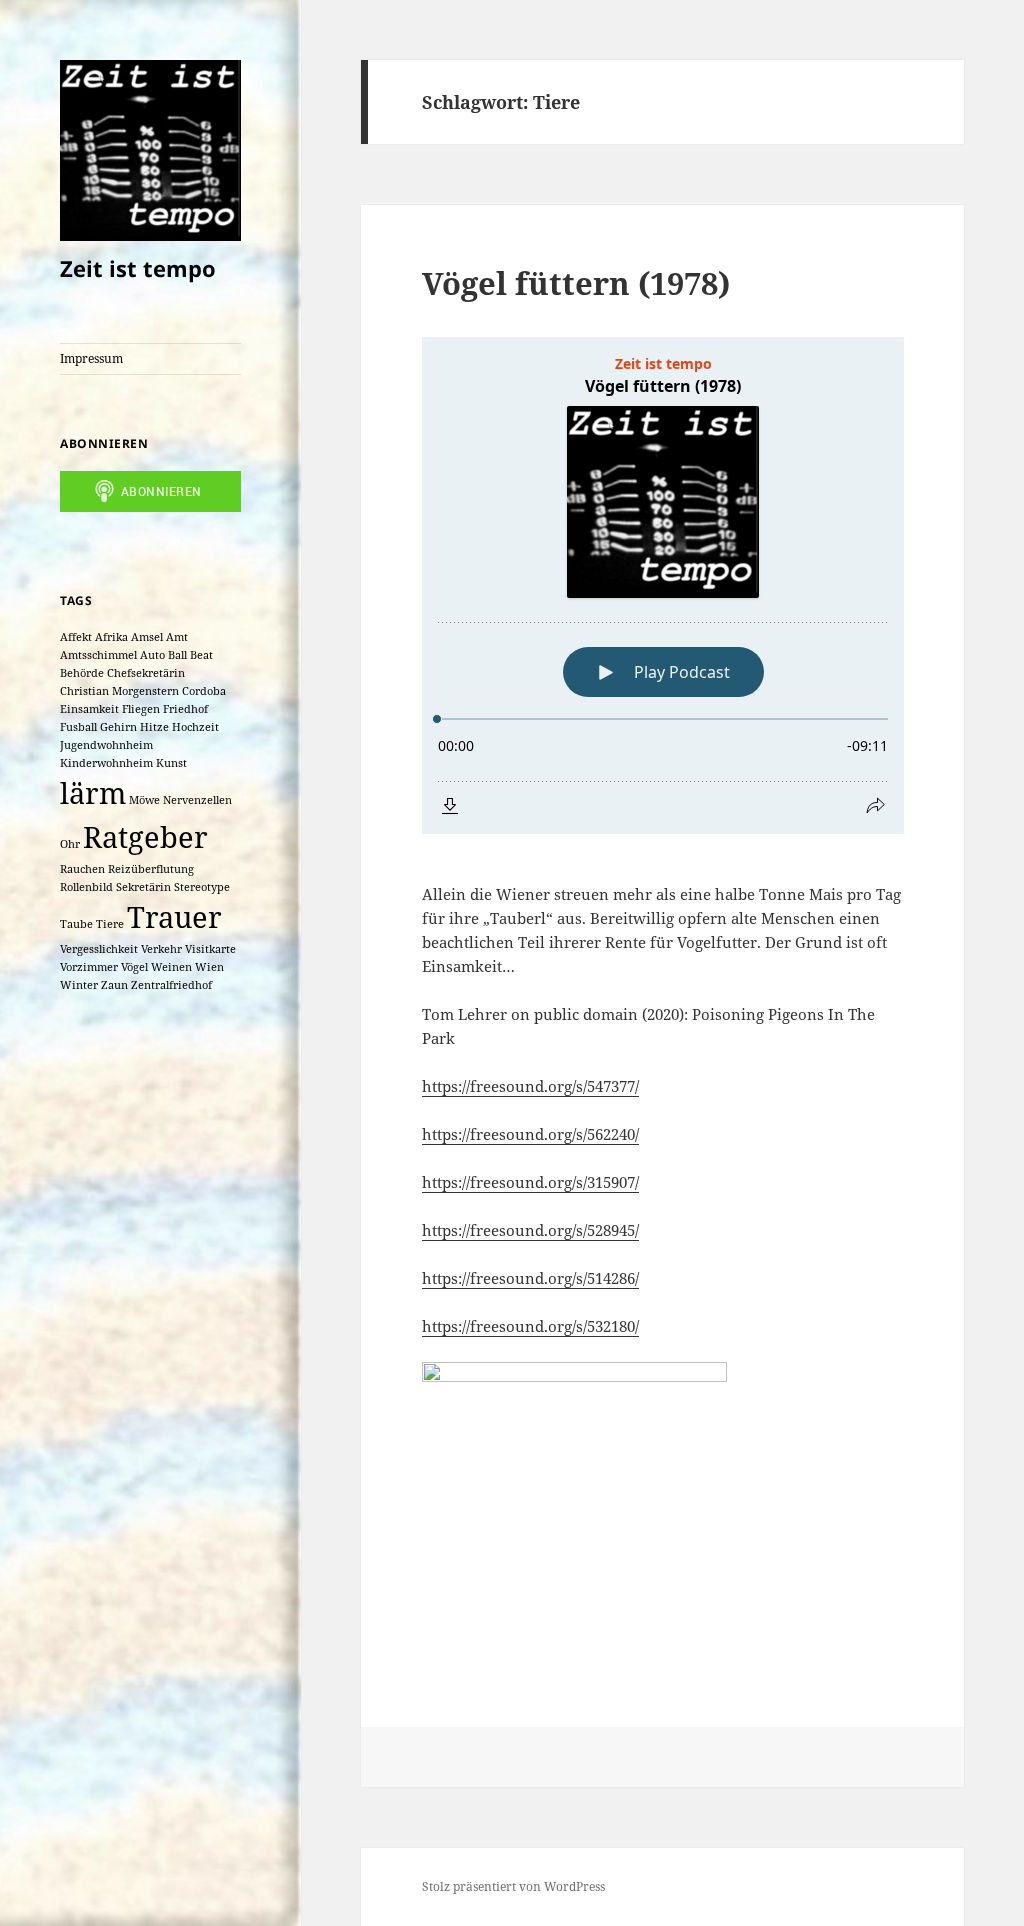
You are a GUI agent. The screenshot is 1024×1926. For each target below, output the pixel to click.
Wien (209, 967)
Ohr (70, 844)
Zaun (114, 985)
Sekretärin (143, 887)
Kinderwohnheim (106, 763)
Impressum (91, 358)
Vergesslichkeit (99, 949)
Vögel (134, 967)
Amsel (147, 637)
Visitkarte (210, 949)
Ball (177, 655)
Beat (201, 655)
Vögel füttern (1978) (576, 283)
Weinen (171, 967)
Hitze (154, 727)
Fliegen (141, 709)
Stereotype (202, 887)
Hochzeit (195, 727)
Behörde (82, 673)
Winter (79, 985)
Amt (177, 637)
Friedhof (185, 709)
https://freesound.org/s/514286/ (530, 1278)
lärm (93, 793)
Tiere (110, 924)
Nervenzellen (197, 800)
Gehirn (118, 727)
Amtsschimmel (98, 655)
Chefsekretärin (146, 673)
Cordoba (204, 691)
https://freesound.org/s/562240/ (530, 1134)
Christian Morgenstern (119, 691)
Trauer (174, 917)
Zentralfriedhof (171, 985)
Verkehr (161, 949)
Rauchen (82, 869)
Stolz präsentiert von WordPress (513, 1886)
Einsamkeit (89, 709)
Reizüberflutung (151, 869)
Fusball (78, 727)
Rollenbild (86, 887)
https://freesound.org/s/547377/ (530, 1086)
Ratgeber (145, 837)
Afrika (111, 637)
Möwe (144, 800)
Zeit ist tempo (138, 268)
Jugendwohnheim (106, 745)
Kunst (171, 763)
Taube (76, 924)
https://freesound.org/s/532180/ (530, 1326)
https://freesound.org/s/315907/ (530, 1182)
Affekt (76, 637)
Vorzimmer (89, 967)
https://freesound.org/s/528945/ (530, 1230)
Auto (152, 655)
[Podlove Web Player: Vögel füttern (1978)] (663, 585)
